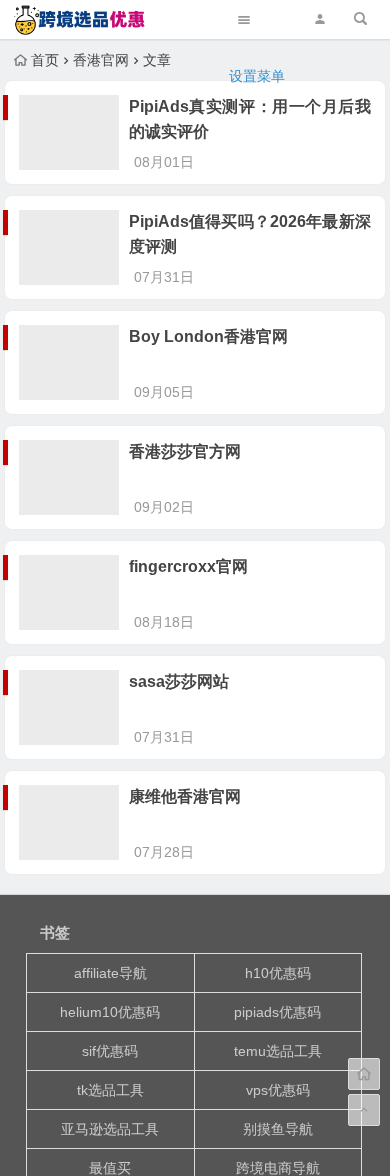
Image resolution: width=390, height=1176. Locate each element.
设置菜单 (257, 76)
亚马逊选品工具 (110, 1129)
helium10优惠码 (110, 1012)
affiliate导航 (110, 973)
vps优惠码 (278, 1090)
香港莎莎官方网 (185, 451)
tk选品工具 (110, 1090)
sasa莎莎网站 (179, 681)
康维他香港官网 (185, 796)
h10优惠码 (278, 973)
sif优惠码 (110, 1051)
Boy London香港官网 (208, 336)
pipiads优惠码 (277, 1012)
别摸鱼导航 (278, 1129)
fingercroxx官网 (188, 566)
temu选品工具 (278, 1051)
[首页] (364, 1074)
